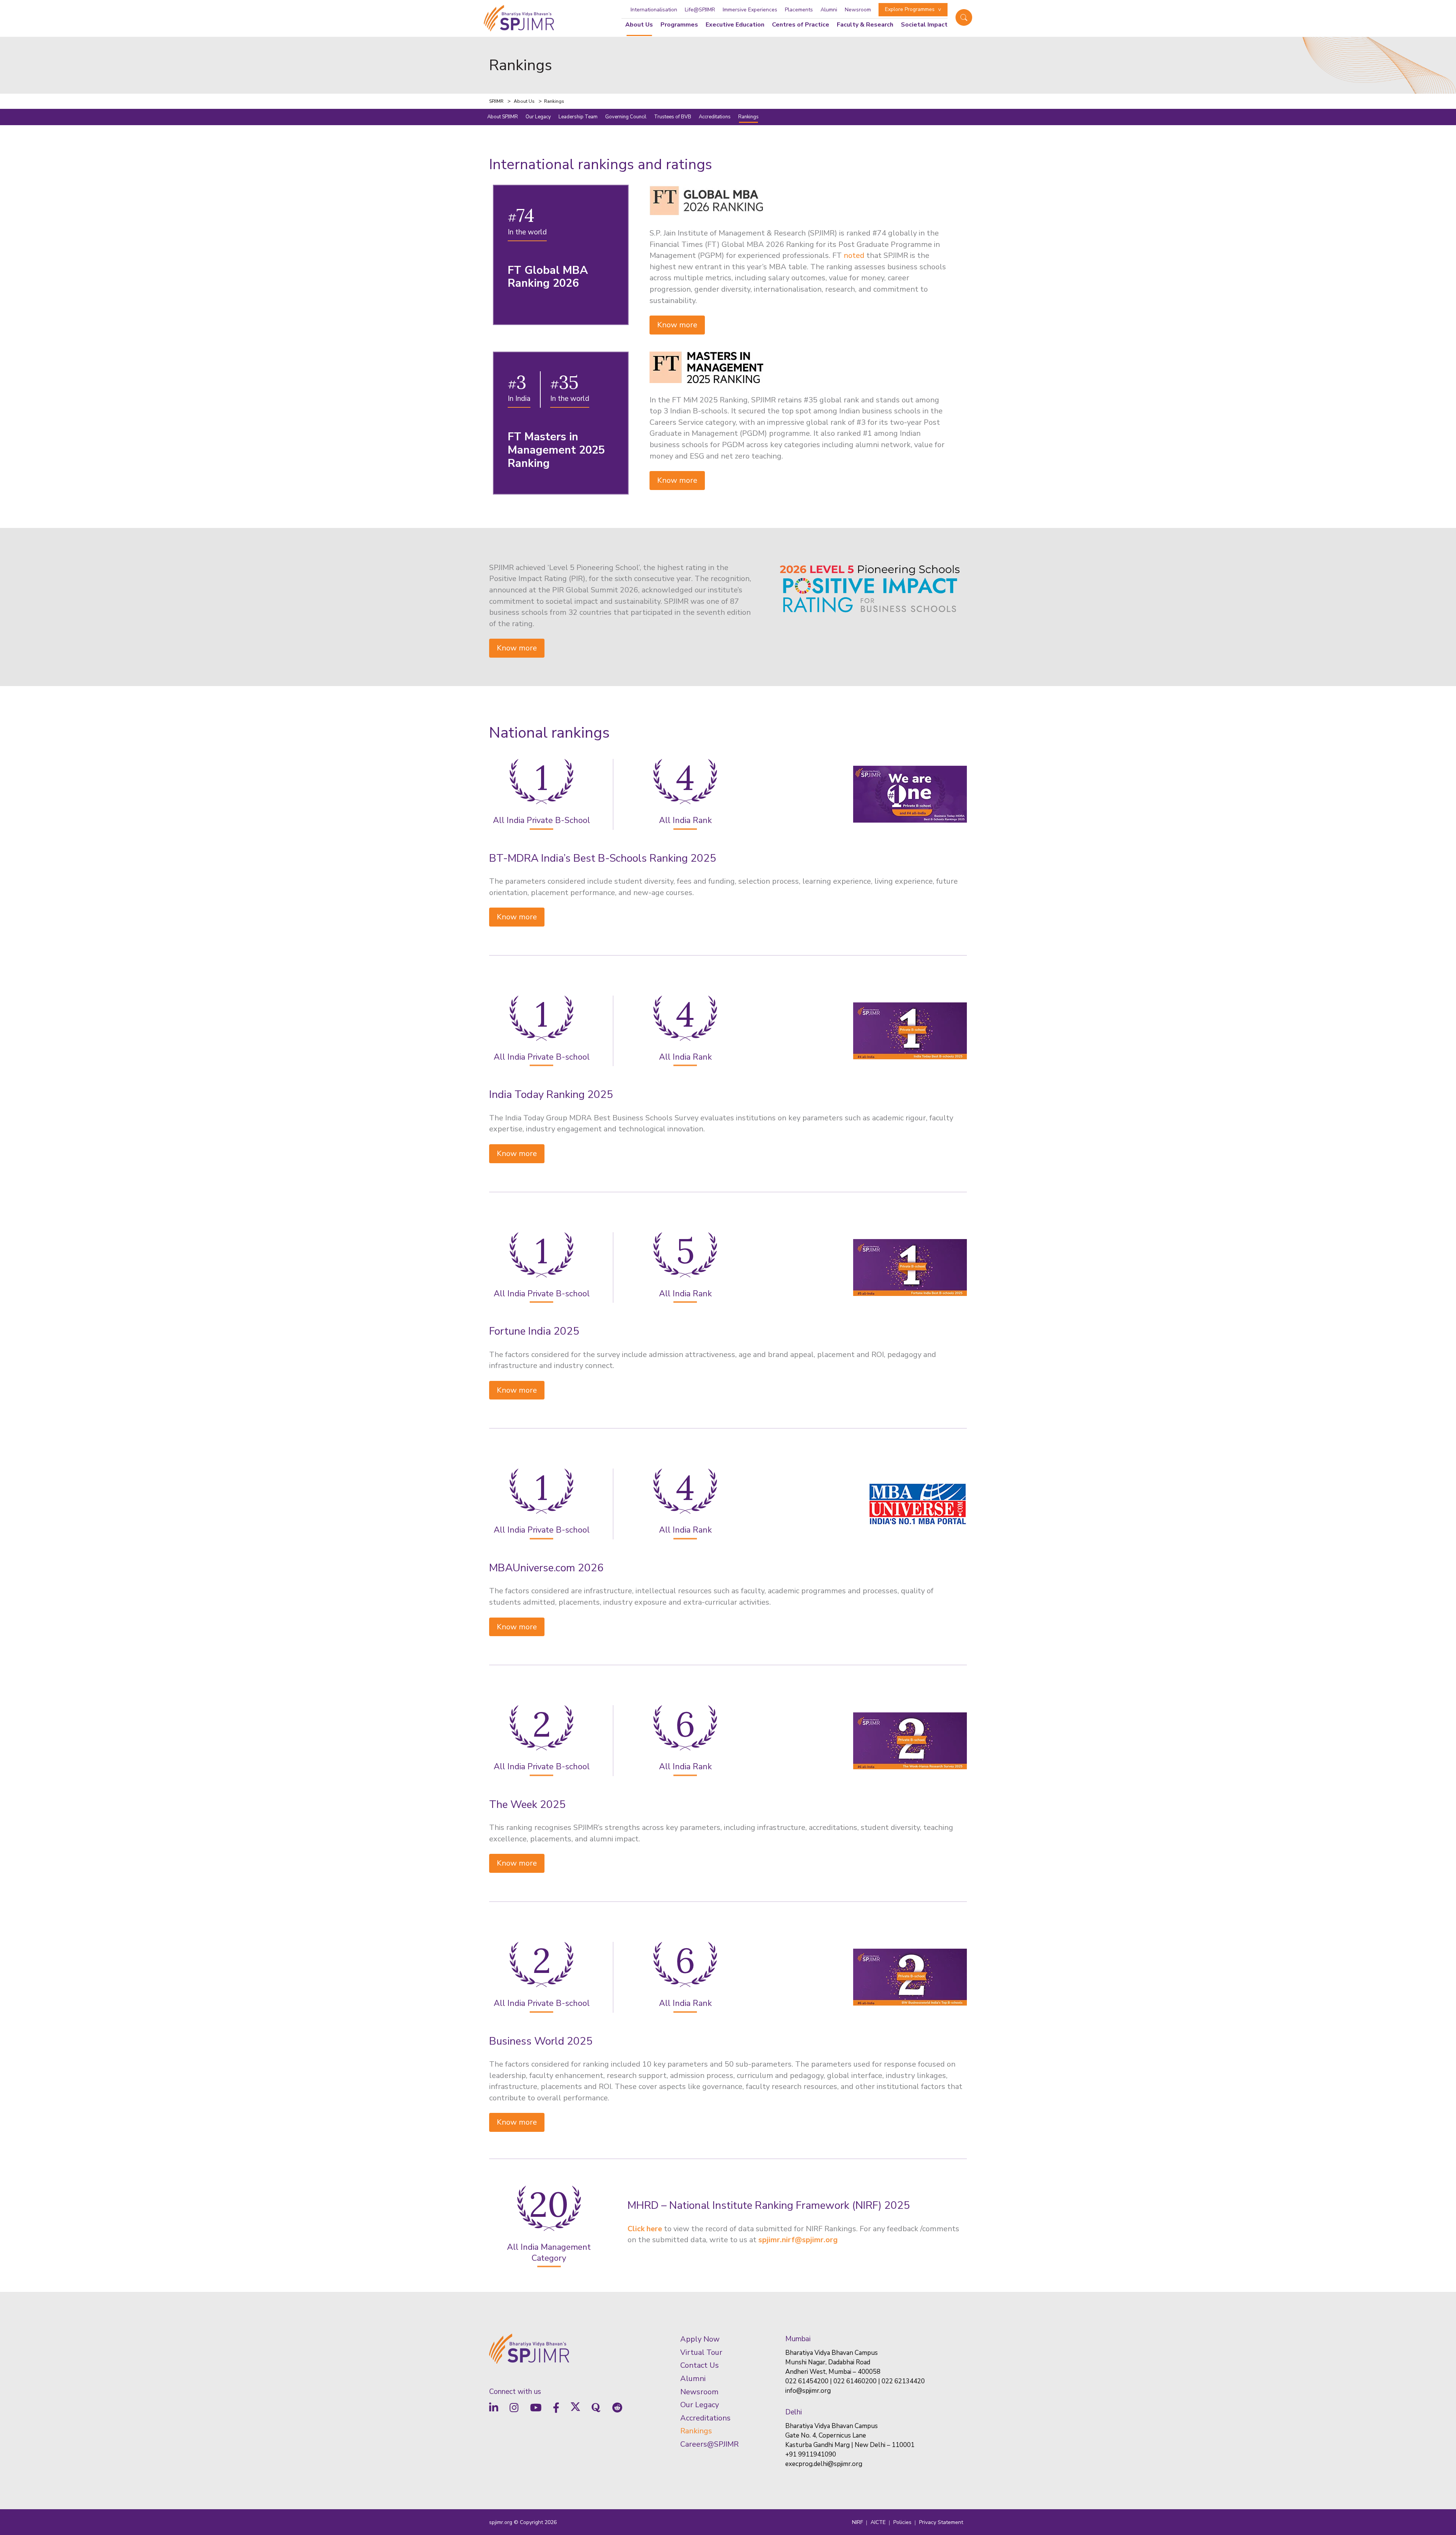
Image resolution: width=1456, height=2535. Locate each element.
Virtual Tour (701, 2352)
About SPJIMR (503, 117)
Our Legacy (538, 117)
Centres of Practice (801, 25)
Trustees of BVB (673, 117)
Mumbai (798, 2339)
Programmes (679, 25)
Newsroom (858, 10)
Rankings (748, 117)
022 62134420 (903, 2381)
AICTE (878, 2522)
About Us (639, 25)
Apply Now (700, 2339)
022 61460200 (855, 2381)
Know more (677, 325)
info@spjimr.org (808, 2391)
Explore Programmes (910, 9)
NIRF (857, 2522)
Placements (799, 10)
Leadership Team (578, 117)
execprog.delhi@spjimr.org (824, 2464)
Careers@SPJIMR (709, 2444)
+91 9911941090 (811, 2454)
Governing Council (626, 117)
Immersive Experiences (750, 10)
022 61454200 (807, 2381)
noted (854, 255)
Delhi (794, 2412)
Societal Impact (924, 25)
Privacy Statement (941, 2522)
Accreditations (715, 117)
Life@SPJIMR (700, 10)
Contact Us (700, 2365)
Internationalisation (654, 10)
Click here (645, 2229)
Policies (902, 2522)
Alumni (829, 10)
